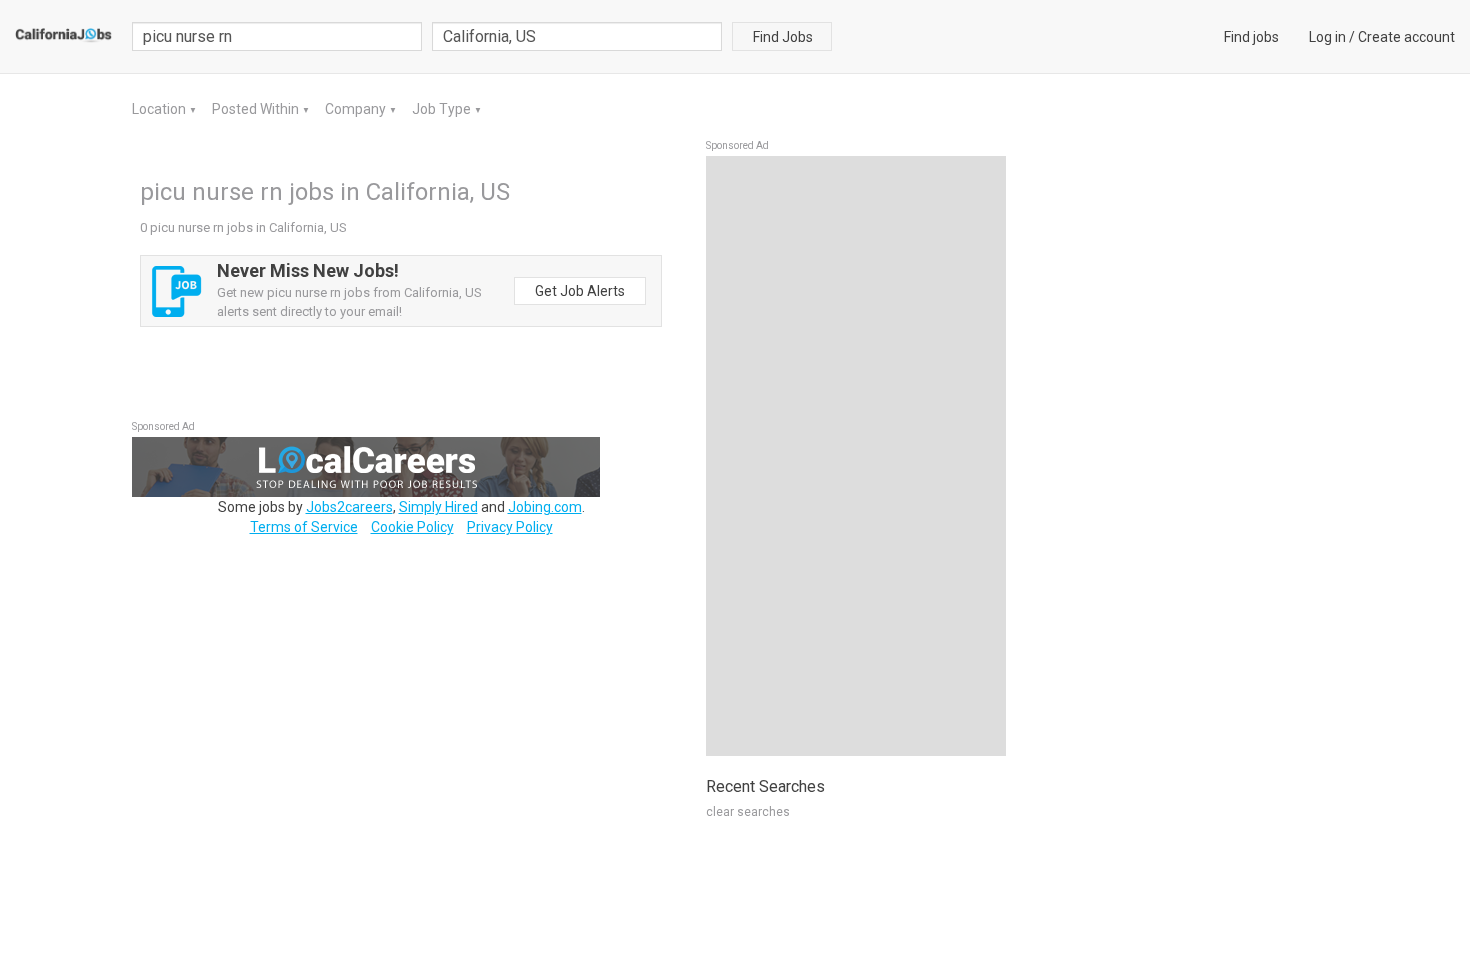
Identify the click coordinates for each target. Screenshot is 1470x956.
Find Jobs (783, 37)
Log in (1327, 37)
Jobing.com (545, 507)
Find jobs (1251, 37)
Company (357, 109)
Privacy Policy (510, 527)
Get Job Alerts (580, 291)
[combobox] (577, 36)
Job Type (443, 109)
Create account (1406, 37)
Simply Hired (438, 507)
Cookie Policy (412, 527)
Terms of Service (304, 527)
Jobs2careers (349, 507)
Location (160, 109)
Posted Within (257, 109)
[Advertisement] (856, 456)
